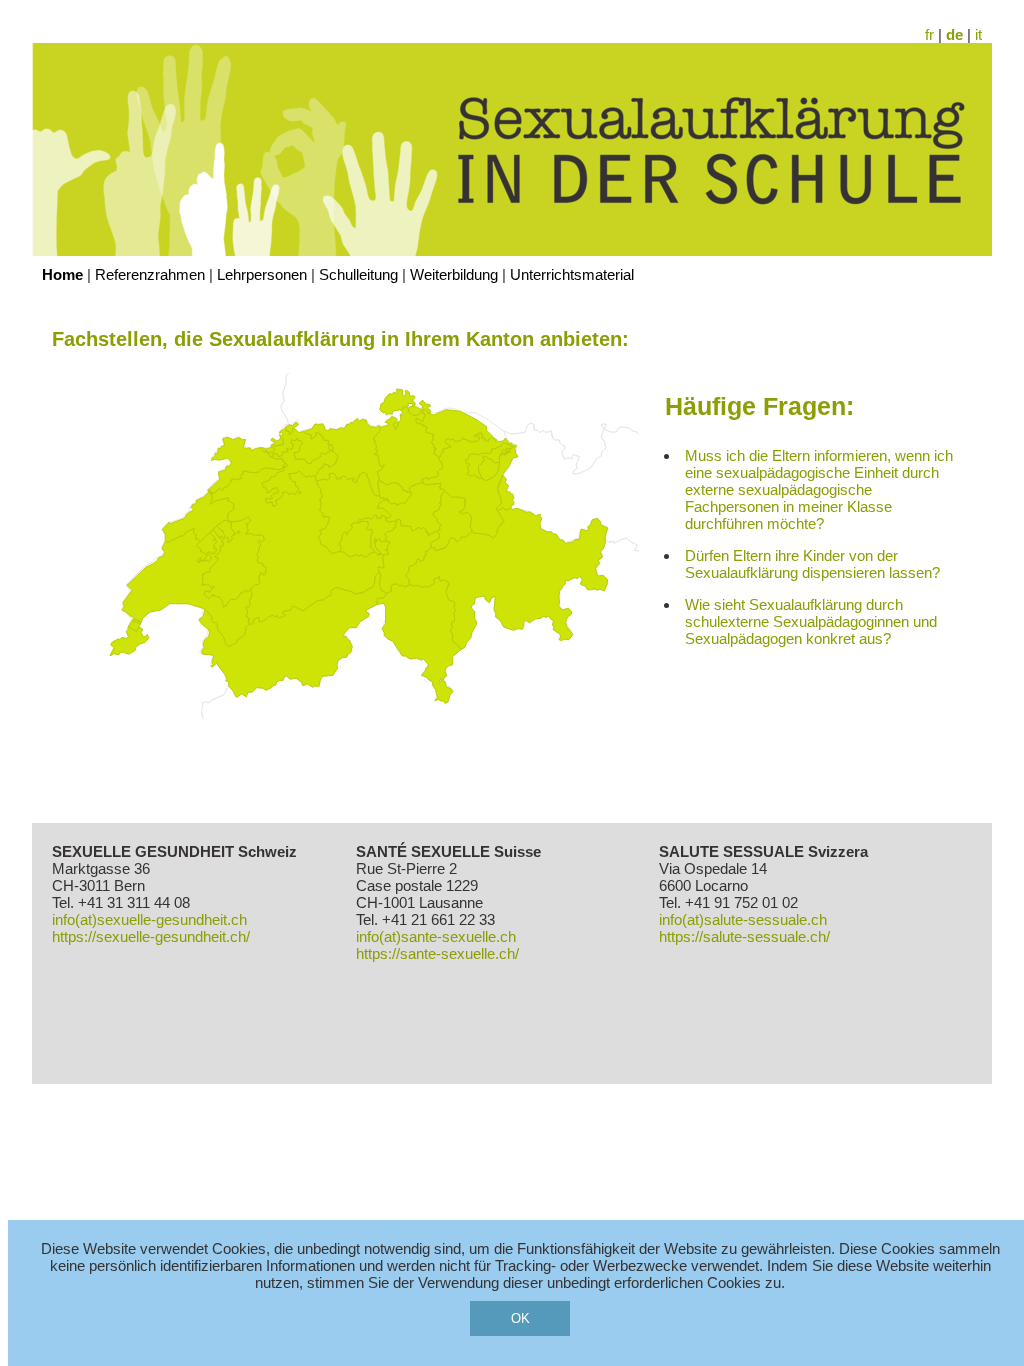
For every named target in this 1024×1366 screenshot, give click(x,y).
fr (929, 34)
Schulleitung (358, 274)
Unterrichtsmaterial (572, 274)
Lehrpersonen (262, 274)
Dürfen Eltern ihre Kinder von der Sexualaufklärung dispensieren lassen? (812, 564)
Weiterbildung (454, 274)
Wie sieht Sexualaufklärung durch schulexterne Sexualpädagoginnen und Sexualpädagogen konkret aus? (811, 621)
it (978, 34)
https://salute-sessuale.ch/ (744, 936)
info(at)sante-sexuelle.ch (436, 936)
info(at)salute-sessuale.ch (743, 919)
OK (520, 1318)
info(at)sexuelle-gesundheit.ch (149, 919)
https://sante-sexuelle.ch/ (437, 953)
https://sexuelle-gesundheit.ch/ (151, 936)
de (954, 34)
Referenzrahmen (150, 274)
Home (62, 274)
